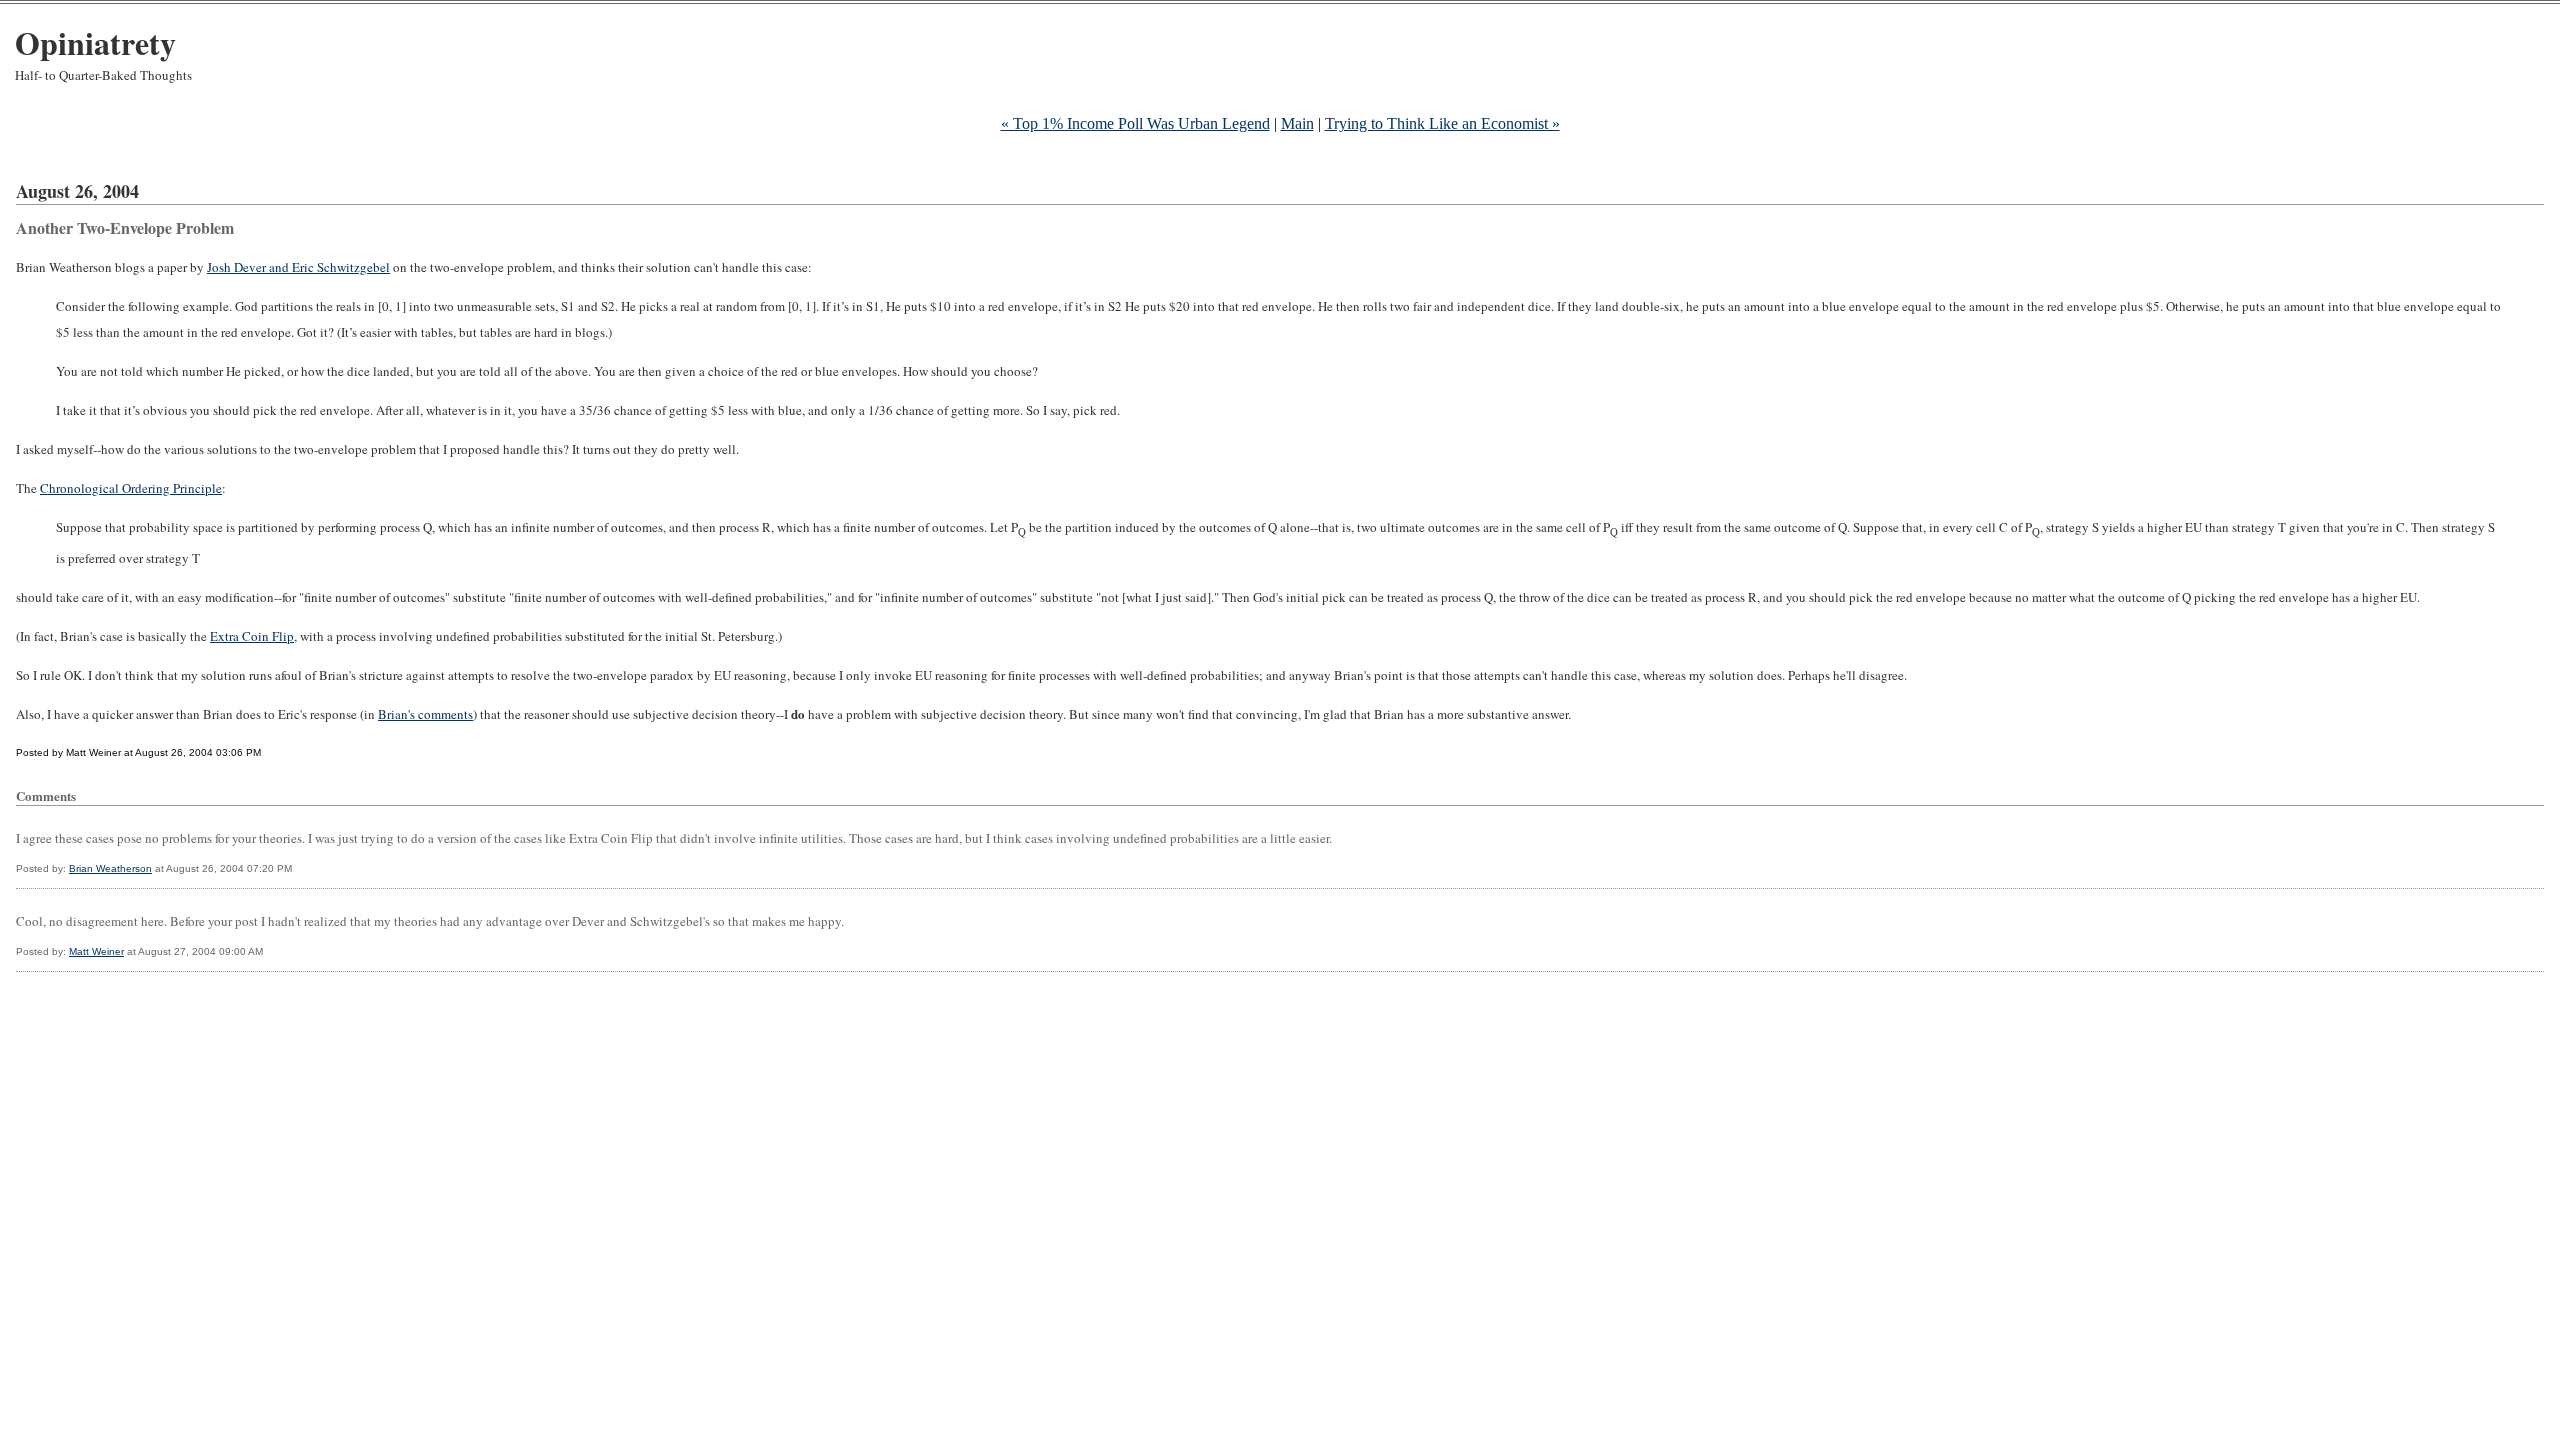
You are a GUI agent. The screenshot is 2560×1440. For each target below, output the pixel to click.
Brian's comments (425, 714)
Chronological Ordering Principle (131, 488)
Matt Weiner (96, 951)
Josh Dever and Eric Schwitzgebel (298, 267)
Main (1297, 123)
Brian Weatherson (110, 868)
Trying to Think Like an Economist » (1442, 123)
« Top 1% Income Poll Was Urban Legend (1135, 123)
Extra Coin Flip (252, 636)
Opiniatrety (95, 42)
